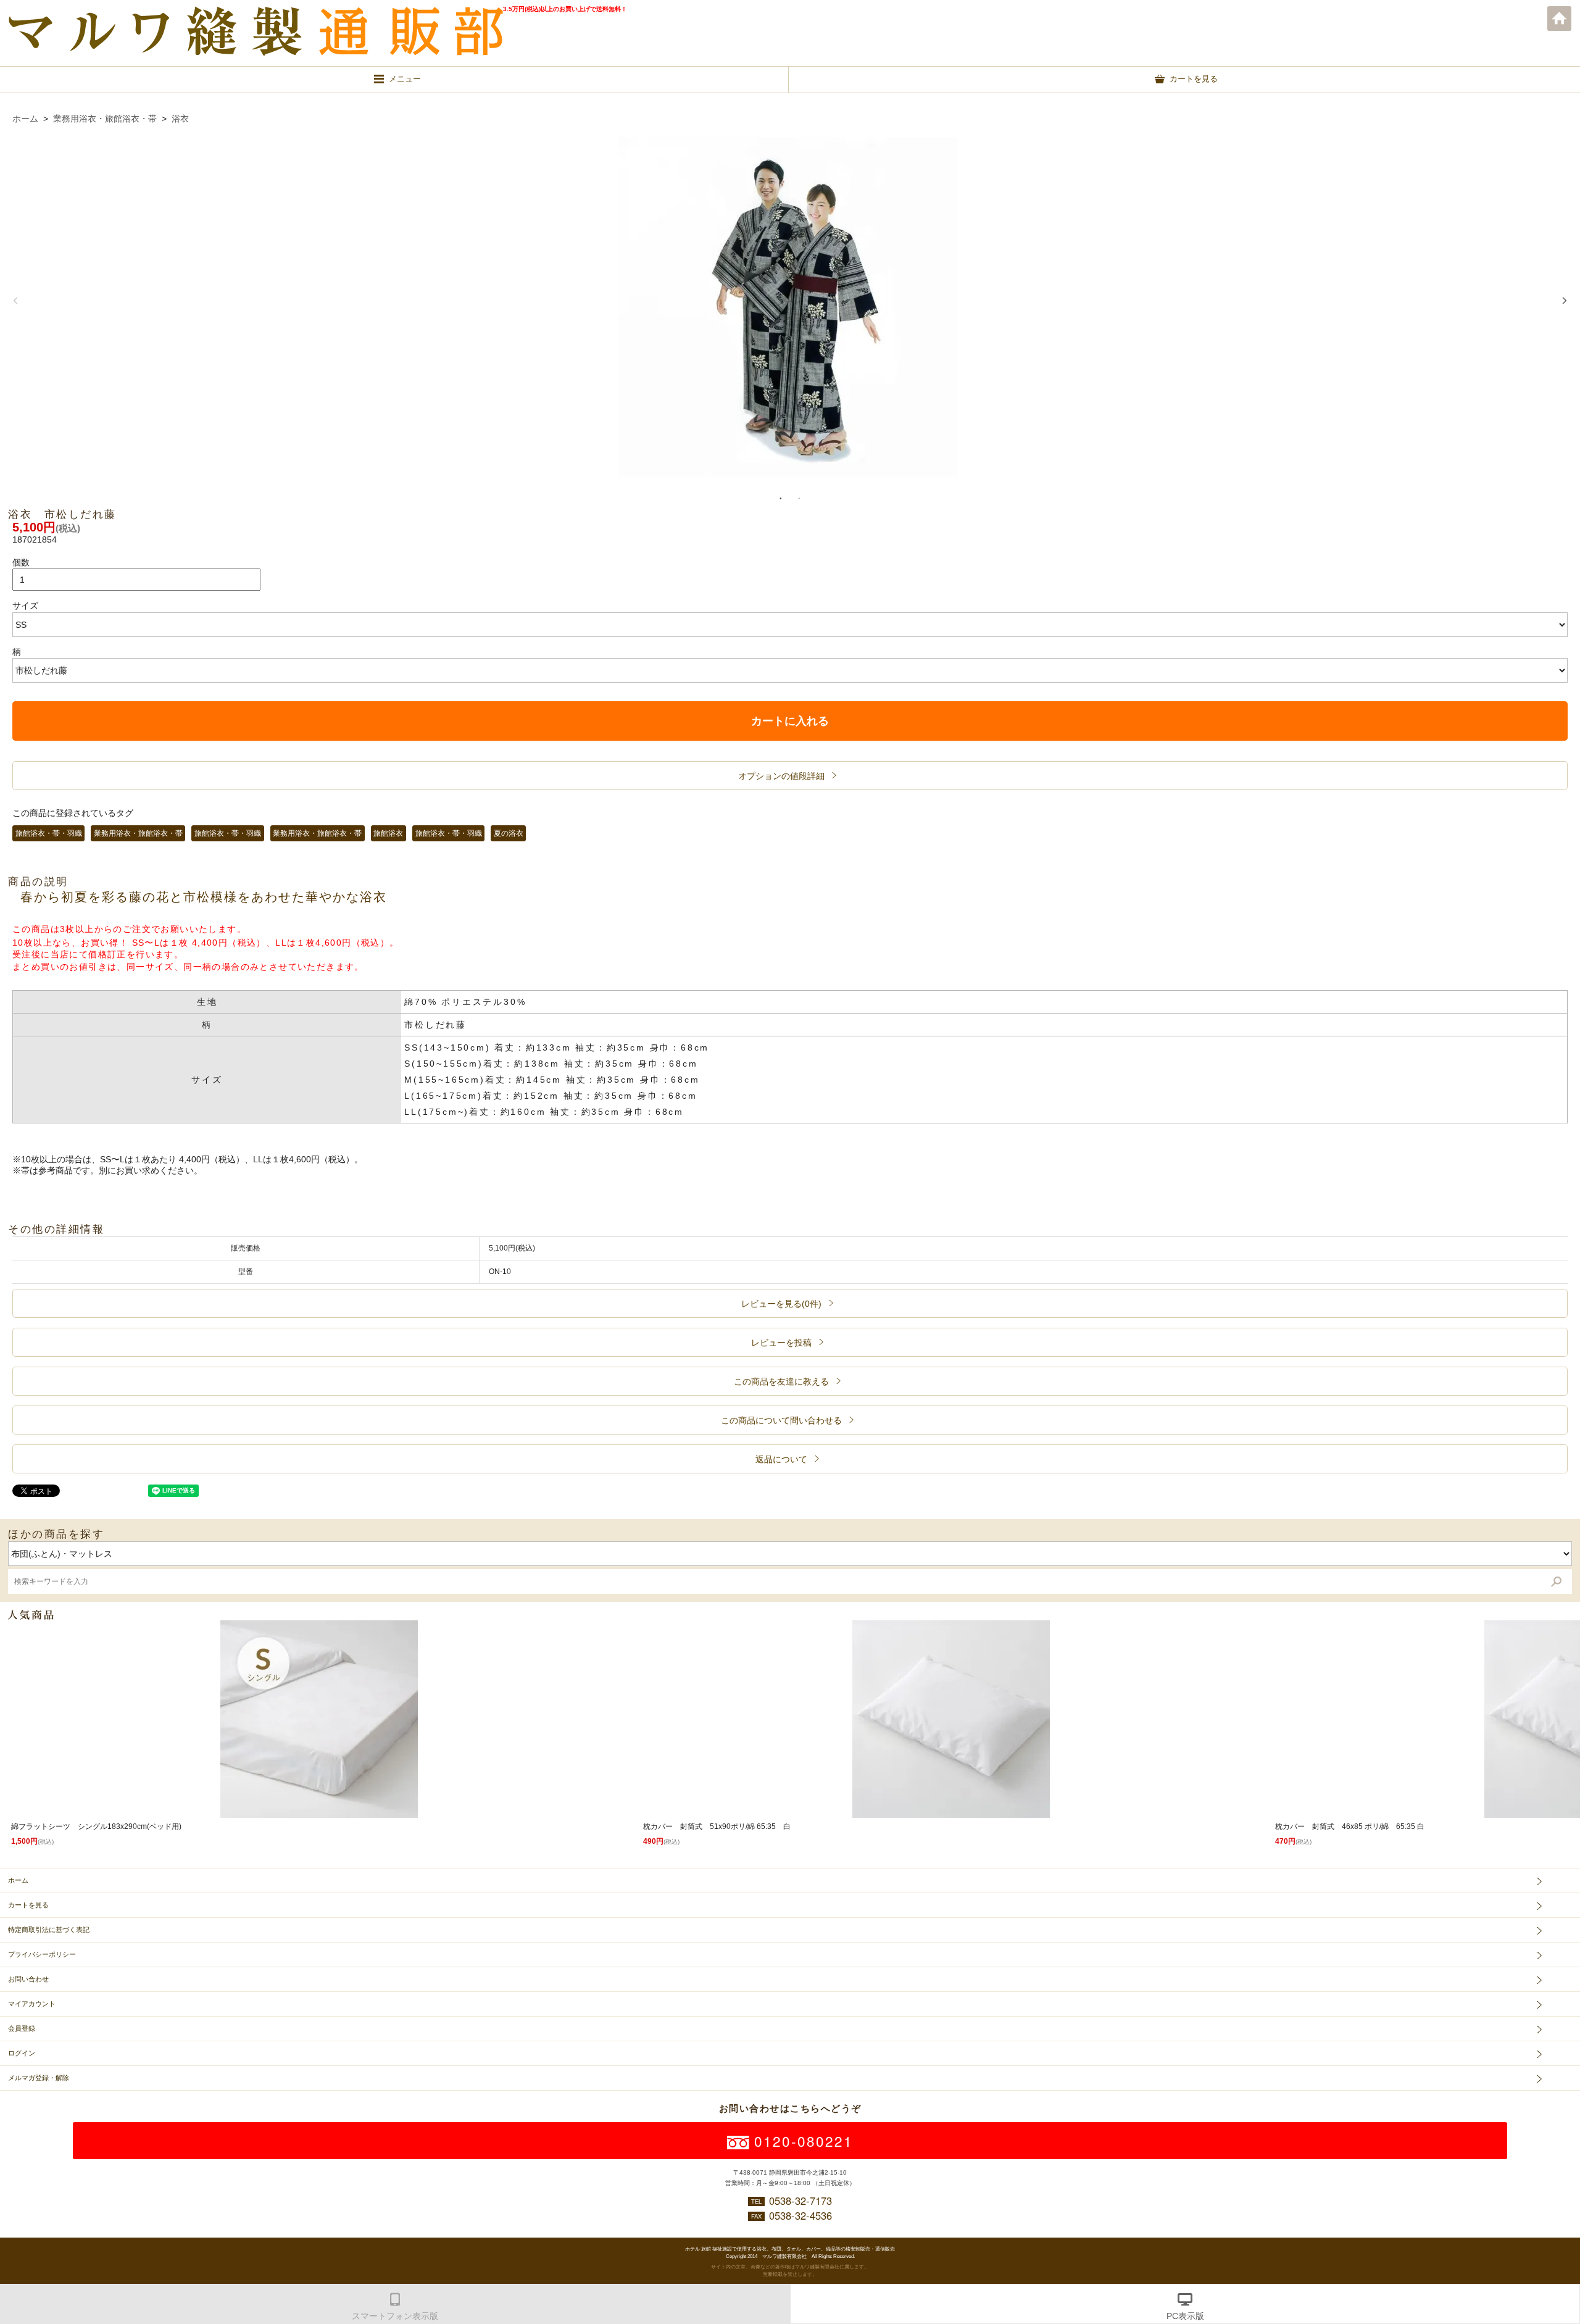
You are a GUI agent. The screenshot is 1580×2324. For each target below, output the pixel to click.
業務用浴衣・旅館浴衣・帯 (105, 119)
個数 (21, 562)
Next (1565, 301)
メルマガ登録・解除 (39, 2078)
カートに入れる (790, 721)
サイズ (25, 606)
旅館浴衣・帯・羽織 (49, 833)
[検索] (1556, 1582)
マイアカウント (32, 2004)
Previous (15, 301)
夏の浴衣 (509, 833)
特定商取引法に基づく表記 (49, 1930)
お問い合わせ (28, 1979)
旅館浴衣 (388, 833)
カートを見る (28, 1905)
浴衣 (180, 119)
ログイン (22, 2053)
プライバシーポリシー (42, 1954)
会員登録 (22, 2028)
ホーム (1560, 19)
